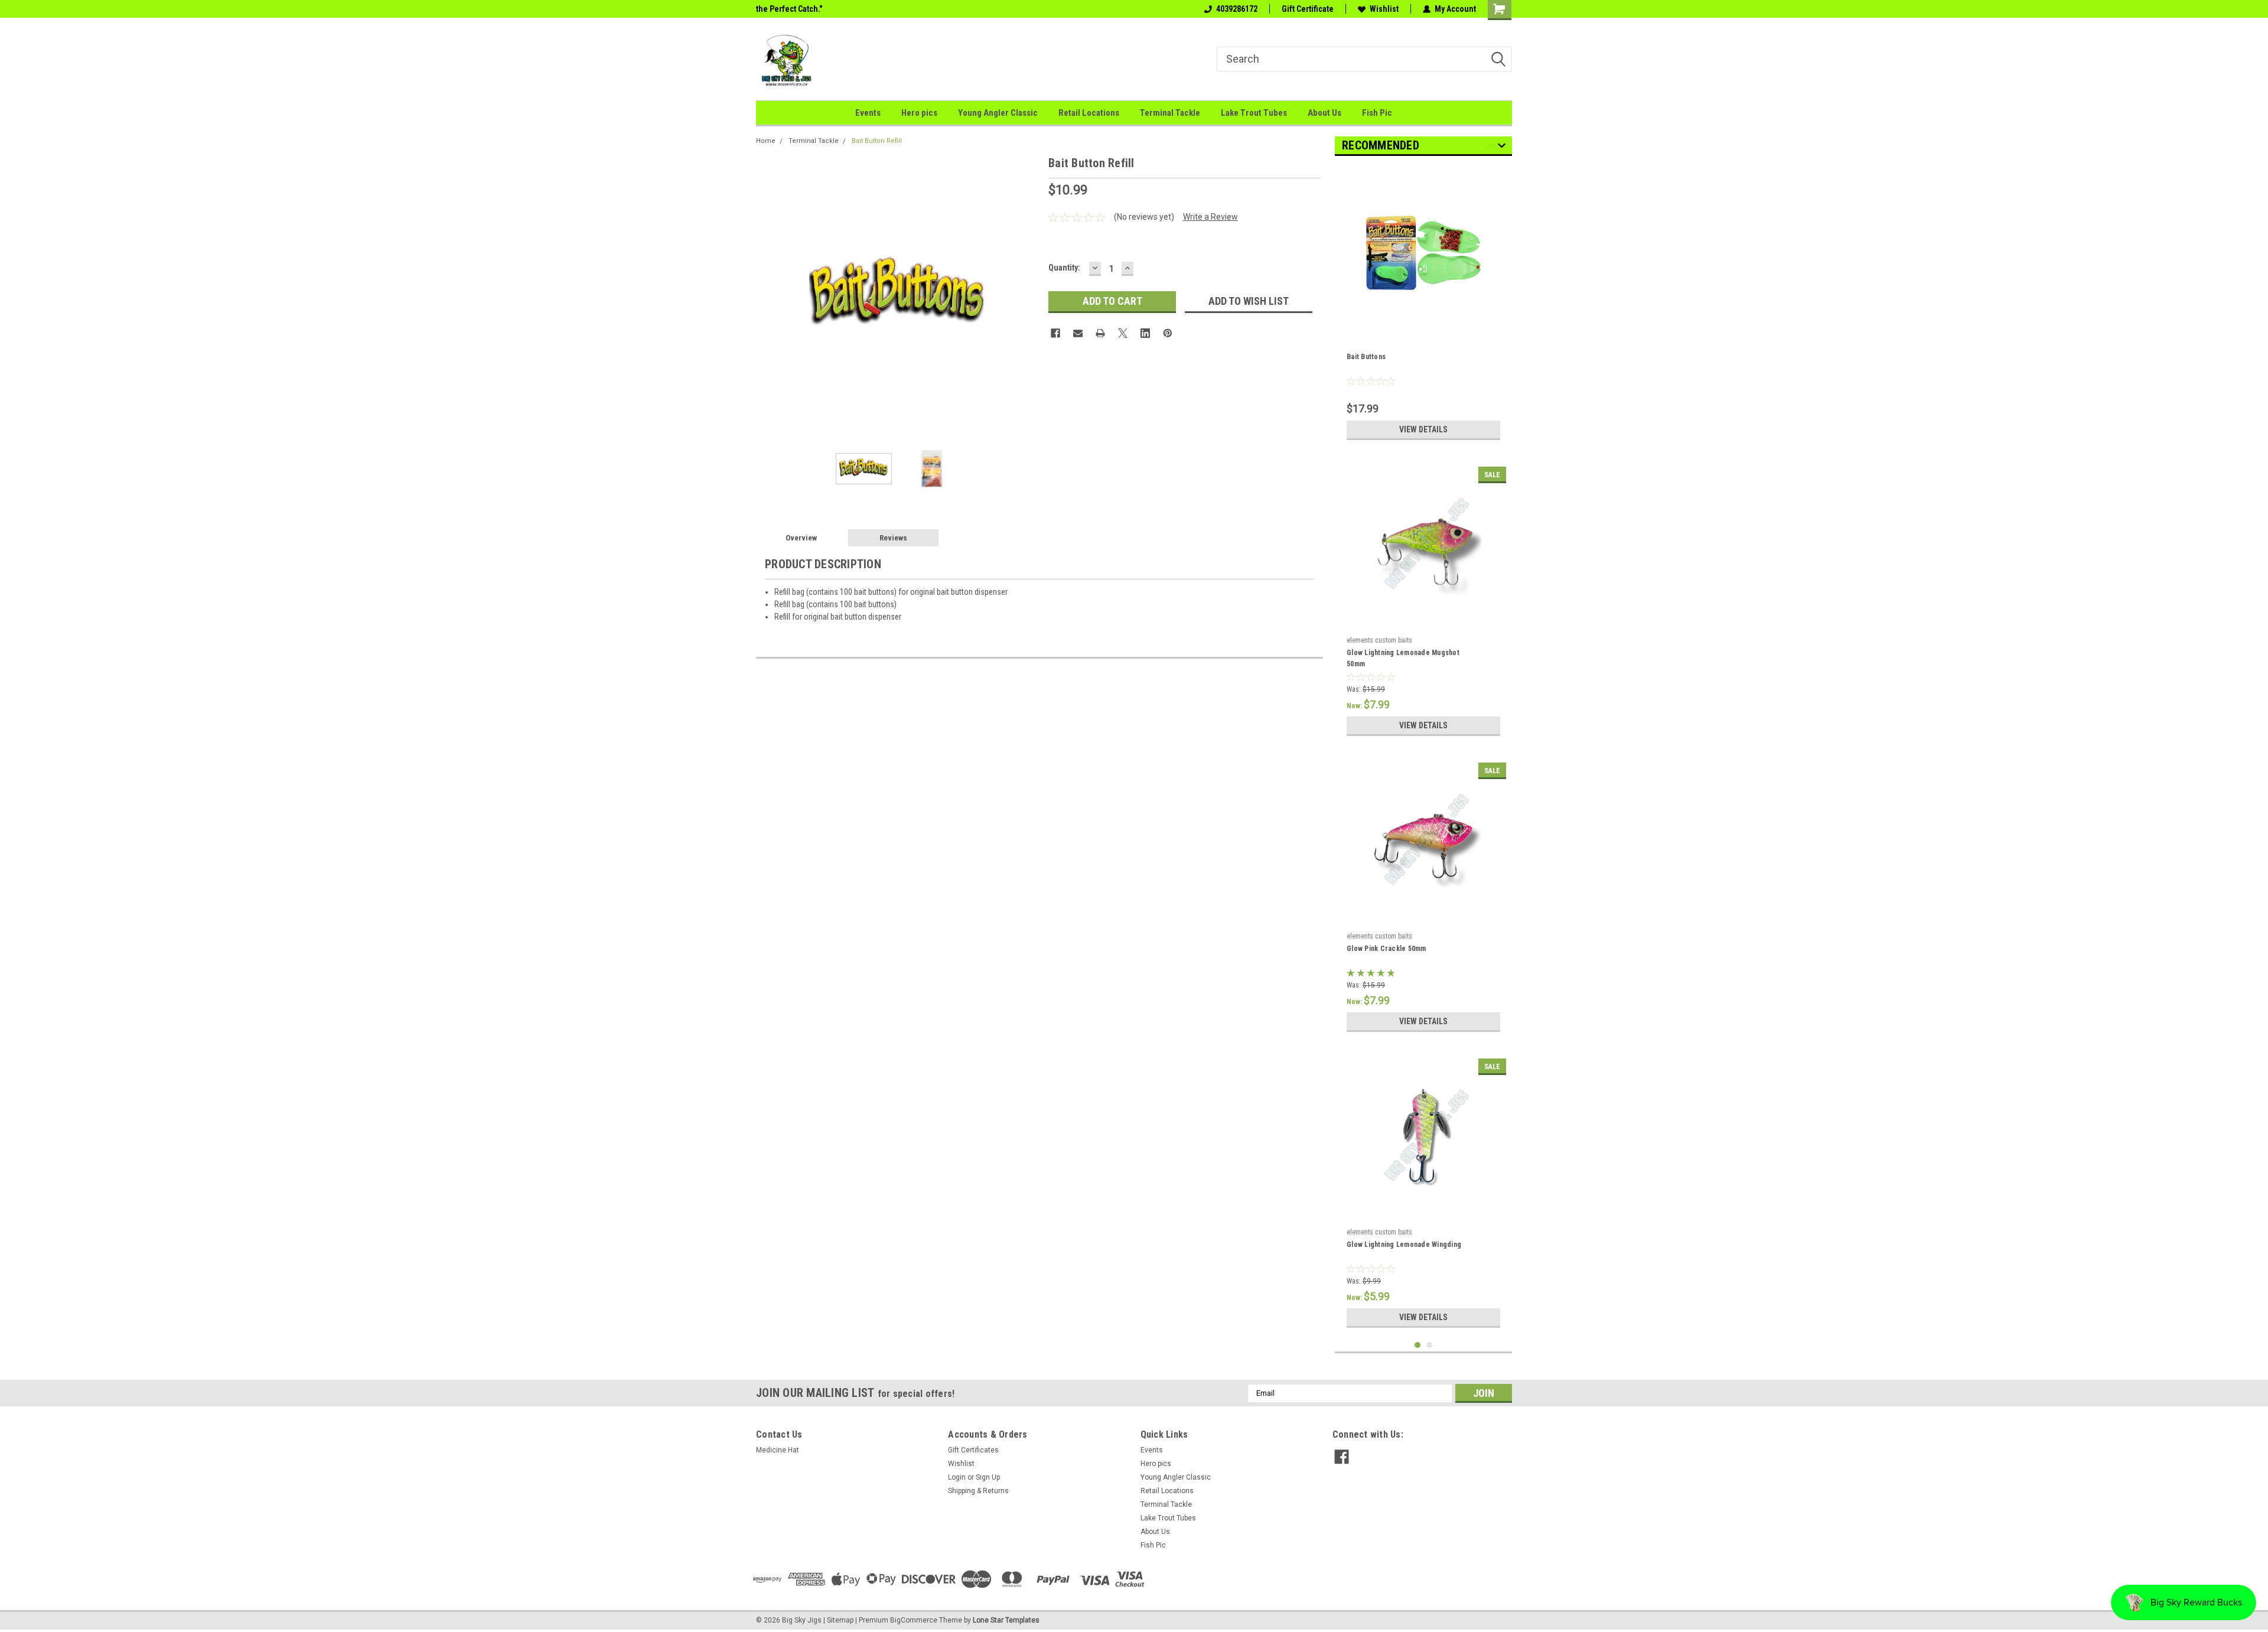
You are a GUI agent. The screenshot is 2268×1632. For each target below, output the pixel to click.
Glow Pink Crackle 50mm (1386, 949)
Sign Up (988, 1477)
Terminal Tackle (1170, 113)
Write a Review (1210, 217)
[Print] (1100, 333)
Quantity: (1064, 268)
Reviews (893, 538)
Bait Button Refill (877, 141)
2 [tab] (1430, 1345)
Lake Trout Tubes (1254, 113)
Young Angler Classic (998, 113)
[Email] (1078, 333)
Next (1028, 296)
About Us (1324, 113)
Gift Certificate (1308, 9)
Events (868, 113)
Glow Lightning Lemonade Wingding (1404, 1245)
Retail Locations (1089, 113)
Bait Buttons (1366, 357)
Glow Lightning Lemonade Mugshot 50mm (1403, 658)
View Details (1423, 429)
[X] (1123, 333)
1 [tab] (1418, 1345)
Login (957, 1477)
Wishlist (1384, 9)
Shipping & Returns (978, 1491)
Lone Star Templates (1006, 1620)
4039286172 (1237, 9)
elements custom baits (1379, 640)
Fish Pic (1377, 113)
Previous (768, 296)
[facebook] (1342, 1457)
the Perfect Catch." (789, 9)
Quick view (1423, 326)
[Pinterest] (1168, 333)
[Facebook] (1055, 333)
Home (766, 141)
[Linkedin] (1145, 333)
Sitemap (840, 1620)
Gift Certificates (973, 1450)
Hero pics (919, 113)
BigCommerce (914, 1620)
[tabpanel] (1423, 305)
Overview (801, 538)
